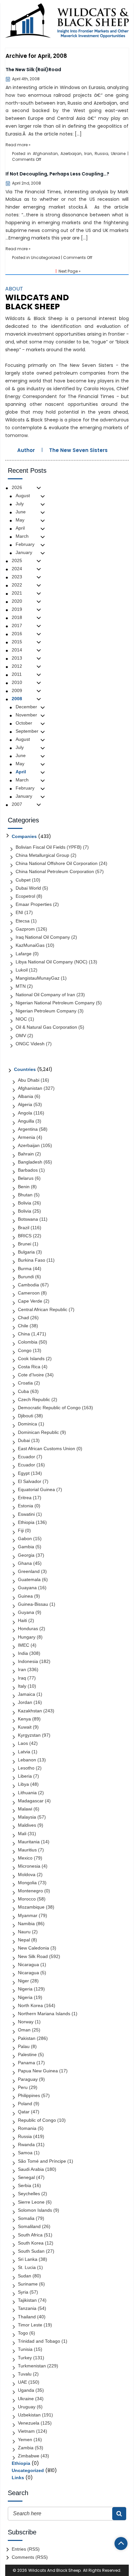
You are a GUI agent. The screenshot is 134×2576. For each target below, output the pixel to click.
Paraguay (28, 2079)
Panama (27, 2063)
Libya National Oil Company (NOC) (52, 962)
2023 (17, 577)
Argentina (28, 1129)
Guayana (27, 1588)
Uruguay (27, 2407)
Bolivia (25, 1203)
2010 (17, 682)
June (21, 512)
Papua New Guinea (38, 2071)
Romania (27, 2128)
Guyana (26, 1612)
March (22, 536)
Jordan (25, 1702)
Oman (24, 2030)
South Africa (30, 2235)
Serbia (25, 2185)
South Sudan (31, 2251)
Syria (23, 2292)
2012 (17, 666)
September (27, 731)
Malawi (25, 1809)
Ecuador (27, 1457)
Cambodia (28, 1285)
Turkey (25, 2358)
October (24, 723)
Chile (23, 1326)
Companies (24, 836)
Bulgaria (26, 1252)
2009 (17, 690)
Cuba (23, 1391)
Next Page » (70, 271)
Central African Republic (43, 1309)
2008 (17, 699)
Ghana (25, 1563)
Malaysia (27, 1817)
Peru (23, 2087)
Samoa (25, 2153)
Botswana (28, 1219)
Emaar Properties (34, 904)
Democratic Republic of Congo (49, 1408)
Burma (25, 1269)
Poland (25, 2104)
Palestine (27, 2054)
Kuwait (25, 1727)
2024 (17, 569)
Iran (88, 154)
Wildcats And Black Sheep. (55, 2570)
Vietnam (26, 2431)
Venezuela (29, 2423)
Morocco (27, 1899)
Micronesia (29, 1866)
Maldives (27, 1825)
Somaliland (29, 2226)
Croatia (25, 1383)
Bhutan (25, 1195)
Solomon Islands (35, 2210)
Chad (23, 1318)
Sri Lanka (28, 2259)
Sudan (25, 2276)
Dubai (24, 1440)
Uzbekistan (29, 2415)
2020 (17, 601)
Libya (23, 1784)
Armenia (27, 1137)
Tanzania (27, 2308)
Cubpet (23, 880)
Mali (22, 1834)
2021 (17, 593)
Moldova (27, 1874)
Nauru (24, 1932)
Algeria (25, 1104)
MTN (21, 986)
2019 (17, 609)
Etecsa (23, 921)
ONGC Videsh (30, 1044)
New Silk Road (33, 1956)
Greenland (29, 1571)
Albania (26, 1096)
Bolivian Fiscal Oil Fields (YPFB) (49, 847)
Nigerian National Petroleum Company (55, 1003)
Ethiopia (26, 1522)
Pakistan (27, 2038)
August (23, 496)
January (24, 552)
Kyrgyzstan (29, 1735)
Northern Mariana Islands (44, 2014)
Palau (24, 2046)
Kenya (24, 1719)
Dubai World (28, 888)
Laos (23, 1743)
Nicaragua (28, 1964)
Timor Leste (30, 2325)
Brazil (24, 1228)
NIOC (21, 1019)
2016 (17, 634)
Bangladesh (30, 1162)
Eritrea (25, 1498)
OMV (21, 1036)
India (23, 1653)
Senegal (26, 2177)
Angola (25, 1113)
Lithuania (27, 1793)
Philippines (29, 2095)
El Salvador (30, 1481)
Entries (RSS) (26, 2549)
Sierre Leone (31, 2202)
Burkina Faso (32, 1260)
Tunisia (25, 2349)
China (24, 1334)
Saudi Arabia (31, 2169)
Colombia (28, 1342)
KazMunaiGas (30, 945)
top (121, 2544)
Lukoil (22, 970)
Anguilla (26, 1121)
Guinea (25, 1596)
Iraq (22, 1678)
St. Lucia (27, 2267)
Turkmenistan (32, 2366)
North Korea (30, 2005)
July (20, 504)
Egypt (24, 1473)
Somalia (26, 2218)
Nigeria (25, 1989)
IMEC (24, 1645)
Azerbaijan (71, 154)
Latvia (24, 1752)
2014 (17, 650)
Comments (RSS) (30, 2557)
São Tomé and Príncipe (42, 2161)
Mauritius (27, 1850)
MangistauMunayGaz (38, 978)
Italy (22, 1686)
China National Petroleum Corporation (55, 871)
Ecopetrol (25, 896)
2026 (17, 487)
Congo (25, 1350)
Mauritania (29, 1842)
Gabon (25, 1539)
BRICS (25, 1236)
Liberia (25, 1776)
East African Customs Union (47, 1449)
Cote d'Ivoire (31, 1375)
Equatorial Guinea (36, 1489)
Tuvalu (25, 2374)
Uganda (26, 2390)
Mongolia (27, 1883)
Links (18, 2478)
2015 (17, 642)
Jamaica (27, 1694)
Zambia (26, 2448)
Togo (23, 2333)
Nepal (24, 1940)
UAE (22, 2382)
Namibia (26, 1924)
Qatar (24, 2112)
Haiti (22, 1620)
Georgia (26, 1555)
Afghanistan (45, 154)
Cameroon (29, 1293)
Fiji (21, 1530)
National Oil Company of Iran (45, 995)
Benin (24, 1187)
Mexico (25, 1858)
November (26, 715)
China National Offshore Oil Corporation (57, 863)
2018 (17, 617)
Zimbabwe (29, 2456)
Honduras (28, 1629)
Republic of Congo (37, 2120)
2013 (17, 658)
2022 (17, 585)
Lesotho (26, 1768)
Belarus (26, 1178)
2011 (17, 674)
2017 (17, 625)
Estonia (26, 1506)
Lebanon (27, 1760)
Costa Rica (29, 1367)
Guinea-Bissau (33, 1604)
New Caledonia (33, 1948)
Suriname (28, 2284)
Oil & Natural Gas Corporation (46, 1027)
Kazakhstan (30, 1711)
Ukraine (118, 154)
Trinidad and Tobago (39, 2341)
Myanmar (28, 1915)
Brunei (25, 1244)
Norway (26, 2022)
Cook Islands (31, 1359)
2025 (17, 560)
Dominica (27, 1424)
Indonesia (28, 1661)
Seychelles (29, 2194)
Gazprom (25, 929)
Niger (23, 1981)
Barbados (28, 1170)
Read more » (18, 145)
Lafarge (24, 954)
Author (26, 450)
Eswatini (26, 1514)
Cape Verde (30, 1301)
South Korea (31, 2243)
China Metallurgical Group (42, 855)
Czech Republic (34, 1399)
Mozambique (31, 1907)
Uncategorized (46, 258)
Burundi (26, 1277)
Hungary (27, 1637)
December (26, 707)
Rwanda (26, 2145)
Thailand (27, 2317)
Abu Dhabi (29, 1080)
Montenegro (30, 1891)
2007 (17, 804)
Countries (25, 1069)
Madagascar (31, 1801)
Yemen (25, 2440)
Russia (101, 154)
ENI (19, 912)
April (20, 528)
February (25, 544)
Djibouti (26, 1416)
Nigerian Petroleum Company (46, 1011)
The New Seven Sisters (78, 450)
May (20, 520)
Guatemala (29, 1579)
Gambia (26, 1547)
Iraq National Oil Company (43, 937)
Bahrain (26, 1154)
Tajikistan (27, 2300)
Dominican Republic (38, 1432)
